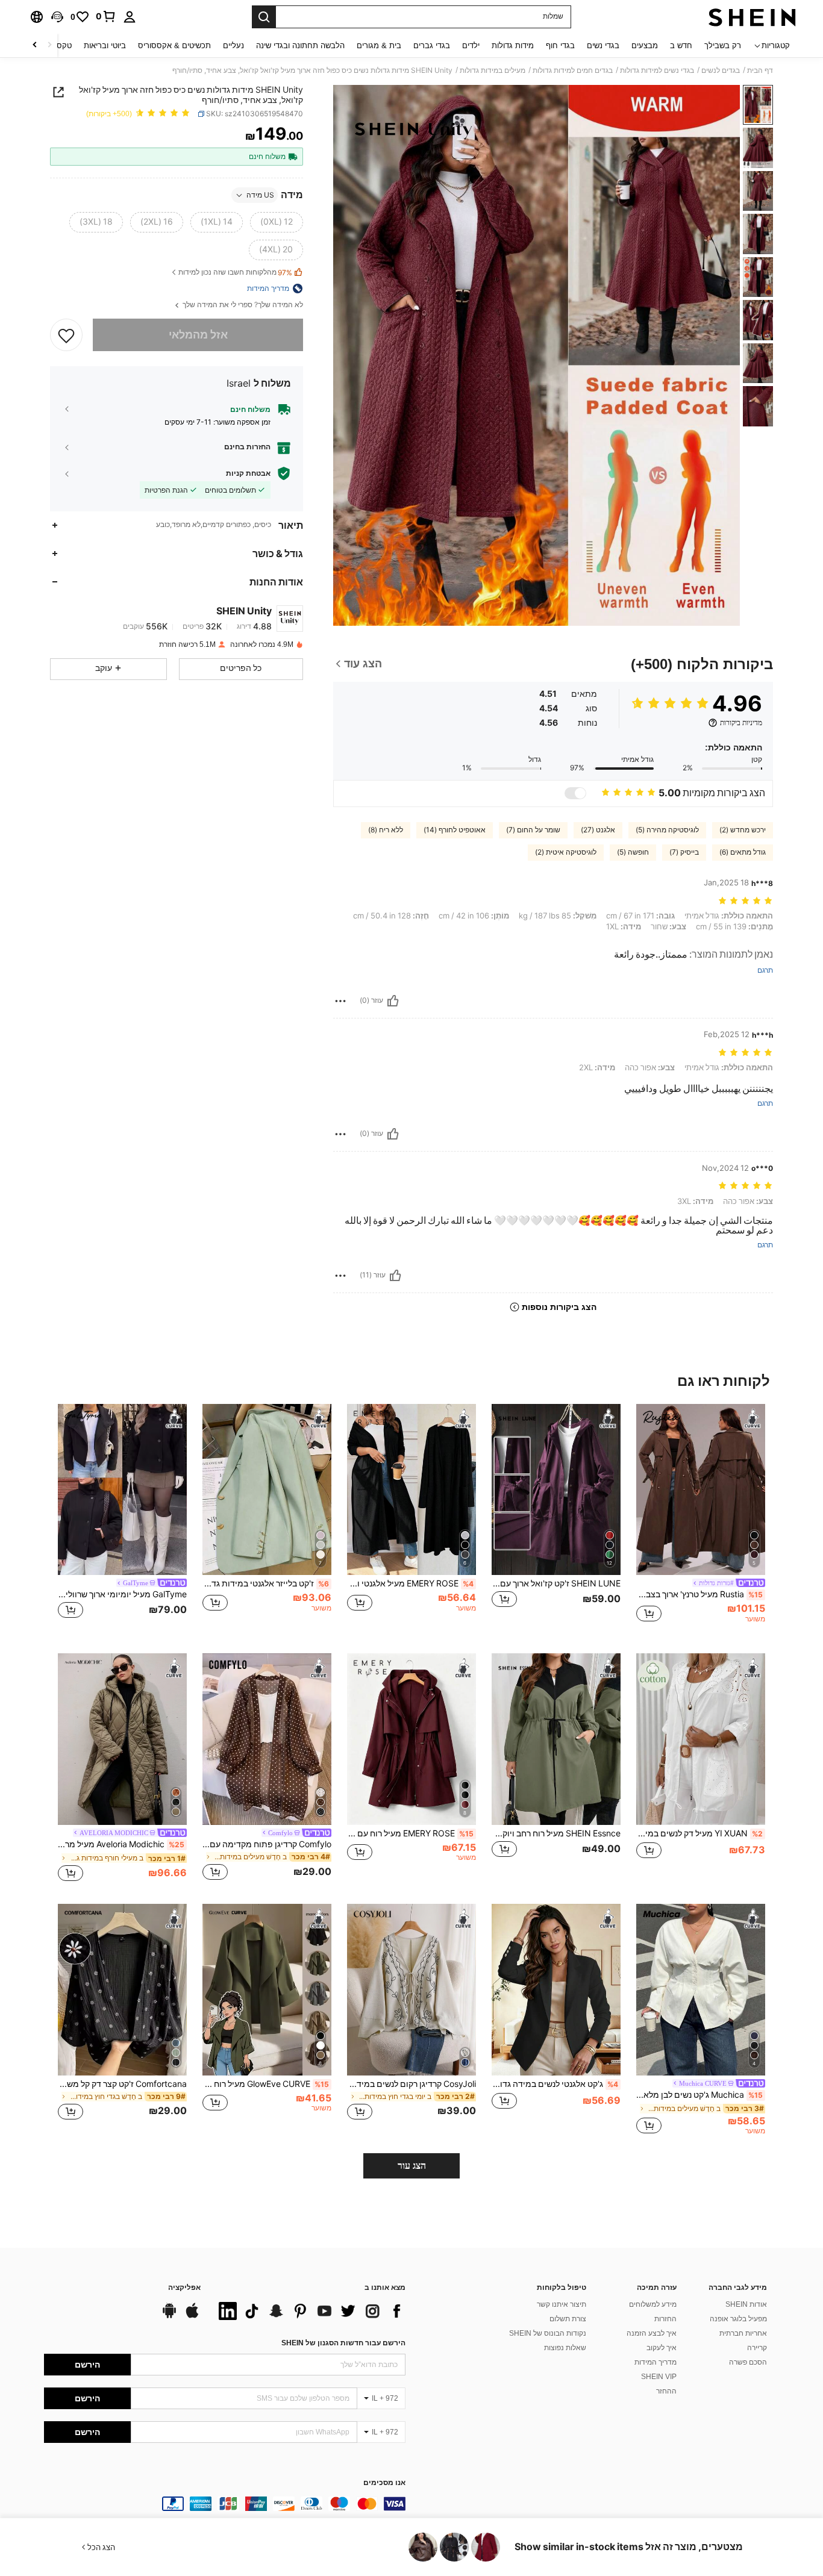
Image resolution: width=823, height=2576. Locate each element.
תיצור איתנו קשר (562, 2304)
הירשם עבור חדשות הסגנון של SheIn (343, 2343)
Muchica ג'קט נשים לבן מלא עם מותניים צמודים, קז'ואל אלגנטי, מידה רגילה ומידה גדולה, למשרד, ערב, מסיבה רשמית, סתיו (699, 2095)
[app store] (192, 2316)
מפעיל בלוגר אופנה (738, 2319)
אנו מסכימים (384, 2483)
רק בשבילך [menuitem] (723, 45)
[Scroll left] (49, 45)
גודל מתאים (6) (743, 852)
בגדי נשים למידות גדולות (657, 70)
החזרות (665, 2319)
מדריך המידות (656, 2362)
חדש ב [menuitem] (681, 45)
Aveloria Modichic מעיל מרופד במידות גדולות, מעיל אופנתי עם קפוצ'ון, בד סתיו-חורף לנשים (121, 1844)
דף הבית (760, 70)
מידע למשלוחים (653, 2304)
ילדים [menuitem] (471, 45)
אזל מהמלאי (198, 335)
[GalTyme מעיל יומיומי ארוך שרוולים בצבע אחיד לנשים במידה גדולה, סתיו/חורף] (122, 1490)
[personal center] (130, 17)
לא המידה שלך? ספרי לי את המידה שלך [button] (242, 305)
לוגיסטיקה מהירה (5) (667, 830)
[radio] (277, 222)
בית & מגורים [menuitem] (379, 45)
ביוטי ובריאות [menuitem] (105, 45)
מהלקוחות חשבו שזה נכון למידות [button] (235, 273)
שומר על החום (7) (533, 830)
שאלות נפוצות (565, 2348)
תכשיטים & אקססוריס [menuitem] (174, 45)
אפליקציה (184, 2288)
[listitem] (701, 1519)
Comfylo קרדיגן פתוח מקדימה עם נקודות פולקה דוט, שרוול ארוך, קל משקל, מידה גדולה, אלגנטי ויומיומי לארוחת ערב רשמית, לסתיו (267, 1844)
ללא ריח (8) (386, 830)
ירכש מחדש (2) (743, 830)
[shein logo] (752, 17)
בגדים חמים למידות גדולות (573, 70)
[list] (309, 2311)
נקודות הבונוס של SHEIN (548, 2333)
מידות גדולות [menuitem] (513, 45)
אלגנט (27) (598, 830)
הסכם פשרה (748, 2362)
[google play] (169, 2316)
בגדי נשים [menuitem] (603, 45)
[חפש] (264, 17)
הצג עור (412, 2166)
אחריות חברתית (743, 2333)
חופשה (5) (633, 852)
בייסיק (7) (684, 852)
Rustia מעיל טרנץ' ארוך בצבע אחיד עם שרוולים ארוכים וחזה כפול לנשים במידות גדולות (699, 1594)
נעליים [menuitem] (233, 45)
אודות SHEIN (746, 2304)
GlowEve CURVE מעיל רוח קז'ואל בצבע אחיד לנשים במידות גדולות (266, 2084)
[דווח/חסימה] (340, 1001)
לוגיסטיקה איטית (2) (566, 852)
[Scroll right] (35, 45)
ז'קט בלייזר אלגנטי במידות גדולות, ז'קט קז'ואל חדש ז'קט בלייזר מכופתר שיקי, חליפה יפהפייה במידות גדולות (266, 1583)
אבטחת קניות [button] (248, 473)
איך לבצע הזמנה (652, 2333)
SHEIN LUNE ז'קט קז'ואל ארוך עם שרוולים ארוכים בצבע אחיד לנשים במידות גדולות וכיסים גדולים (556, 1583)
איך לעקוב (662, 2348)
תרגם (765, 971)
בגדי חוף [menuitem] (560, 45)
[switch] (575, 793)
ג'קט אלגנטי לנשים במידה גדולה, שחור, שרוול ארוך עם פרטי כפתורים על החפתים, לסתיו (555, 2084)
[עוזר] (393, 1001)
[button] (57, 17)
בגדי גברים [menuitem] (432, 45)
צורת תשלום (568, 2319)
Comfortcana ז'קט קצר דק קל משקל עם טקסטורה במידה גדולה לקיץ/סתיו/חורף (122, 2084)
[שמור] (66, 335)
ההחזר (666, 2391)
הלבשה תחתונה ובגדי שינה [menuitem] (300, 45)
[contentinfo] (225, 2504)
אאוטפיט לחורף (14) (455, 830)
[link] (106, 16)
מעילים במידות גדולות (493, 70)
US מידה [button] (260, 195)
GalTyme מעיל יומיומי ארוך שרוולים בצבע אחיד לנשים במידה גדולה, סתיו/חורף (122, 1594)
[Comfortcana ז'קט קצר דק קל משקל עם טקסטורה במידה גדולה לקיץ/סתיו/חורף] (122, 1990)
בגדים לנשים (721, 70)
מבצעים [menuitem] (645, 45)
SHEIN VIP (659, 2377)
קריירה (757, 2348)
